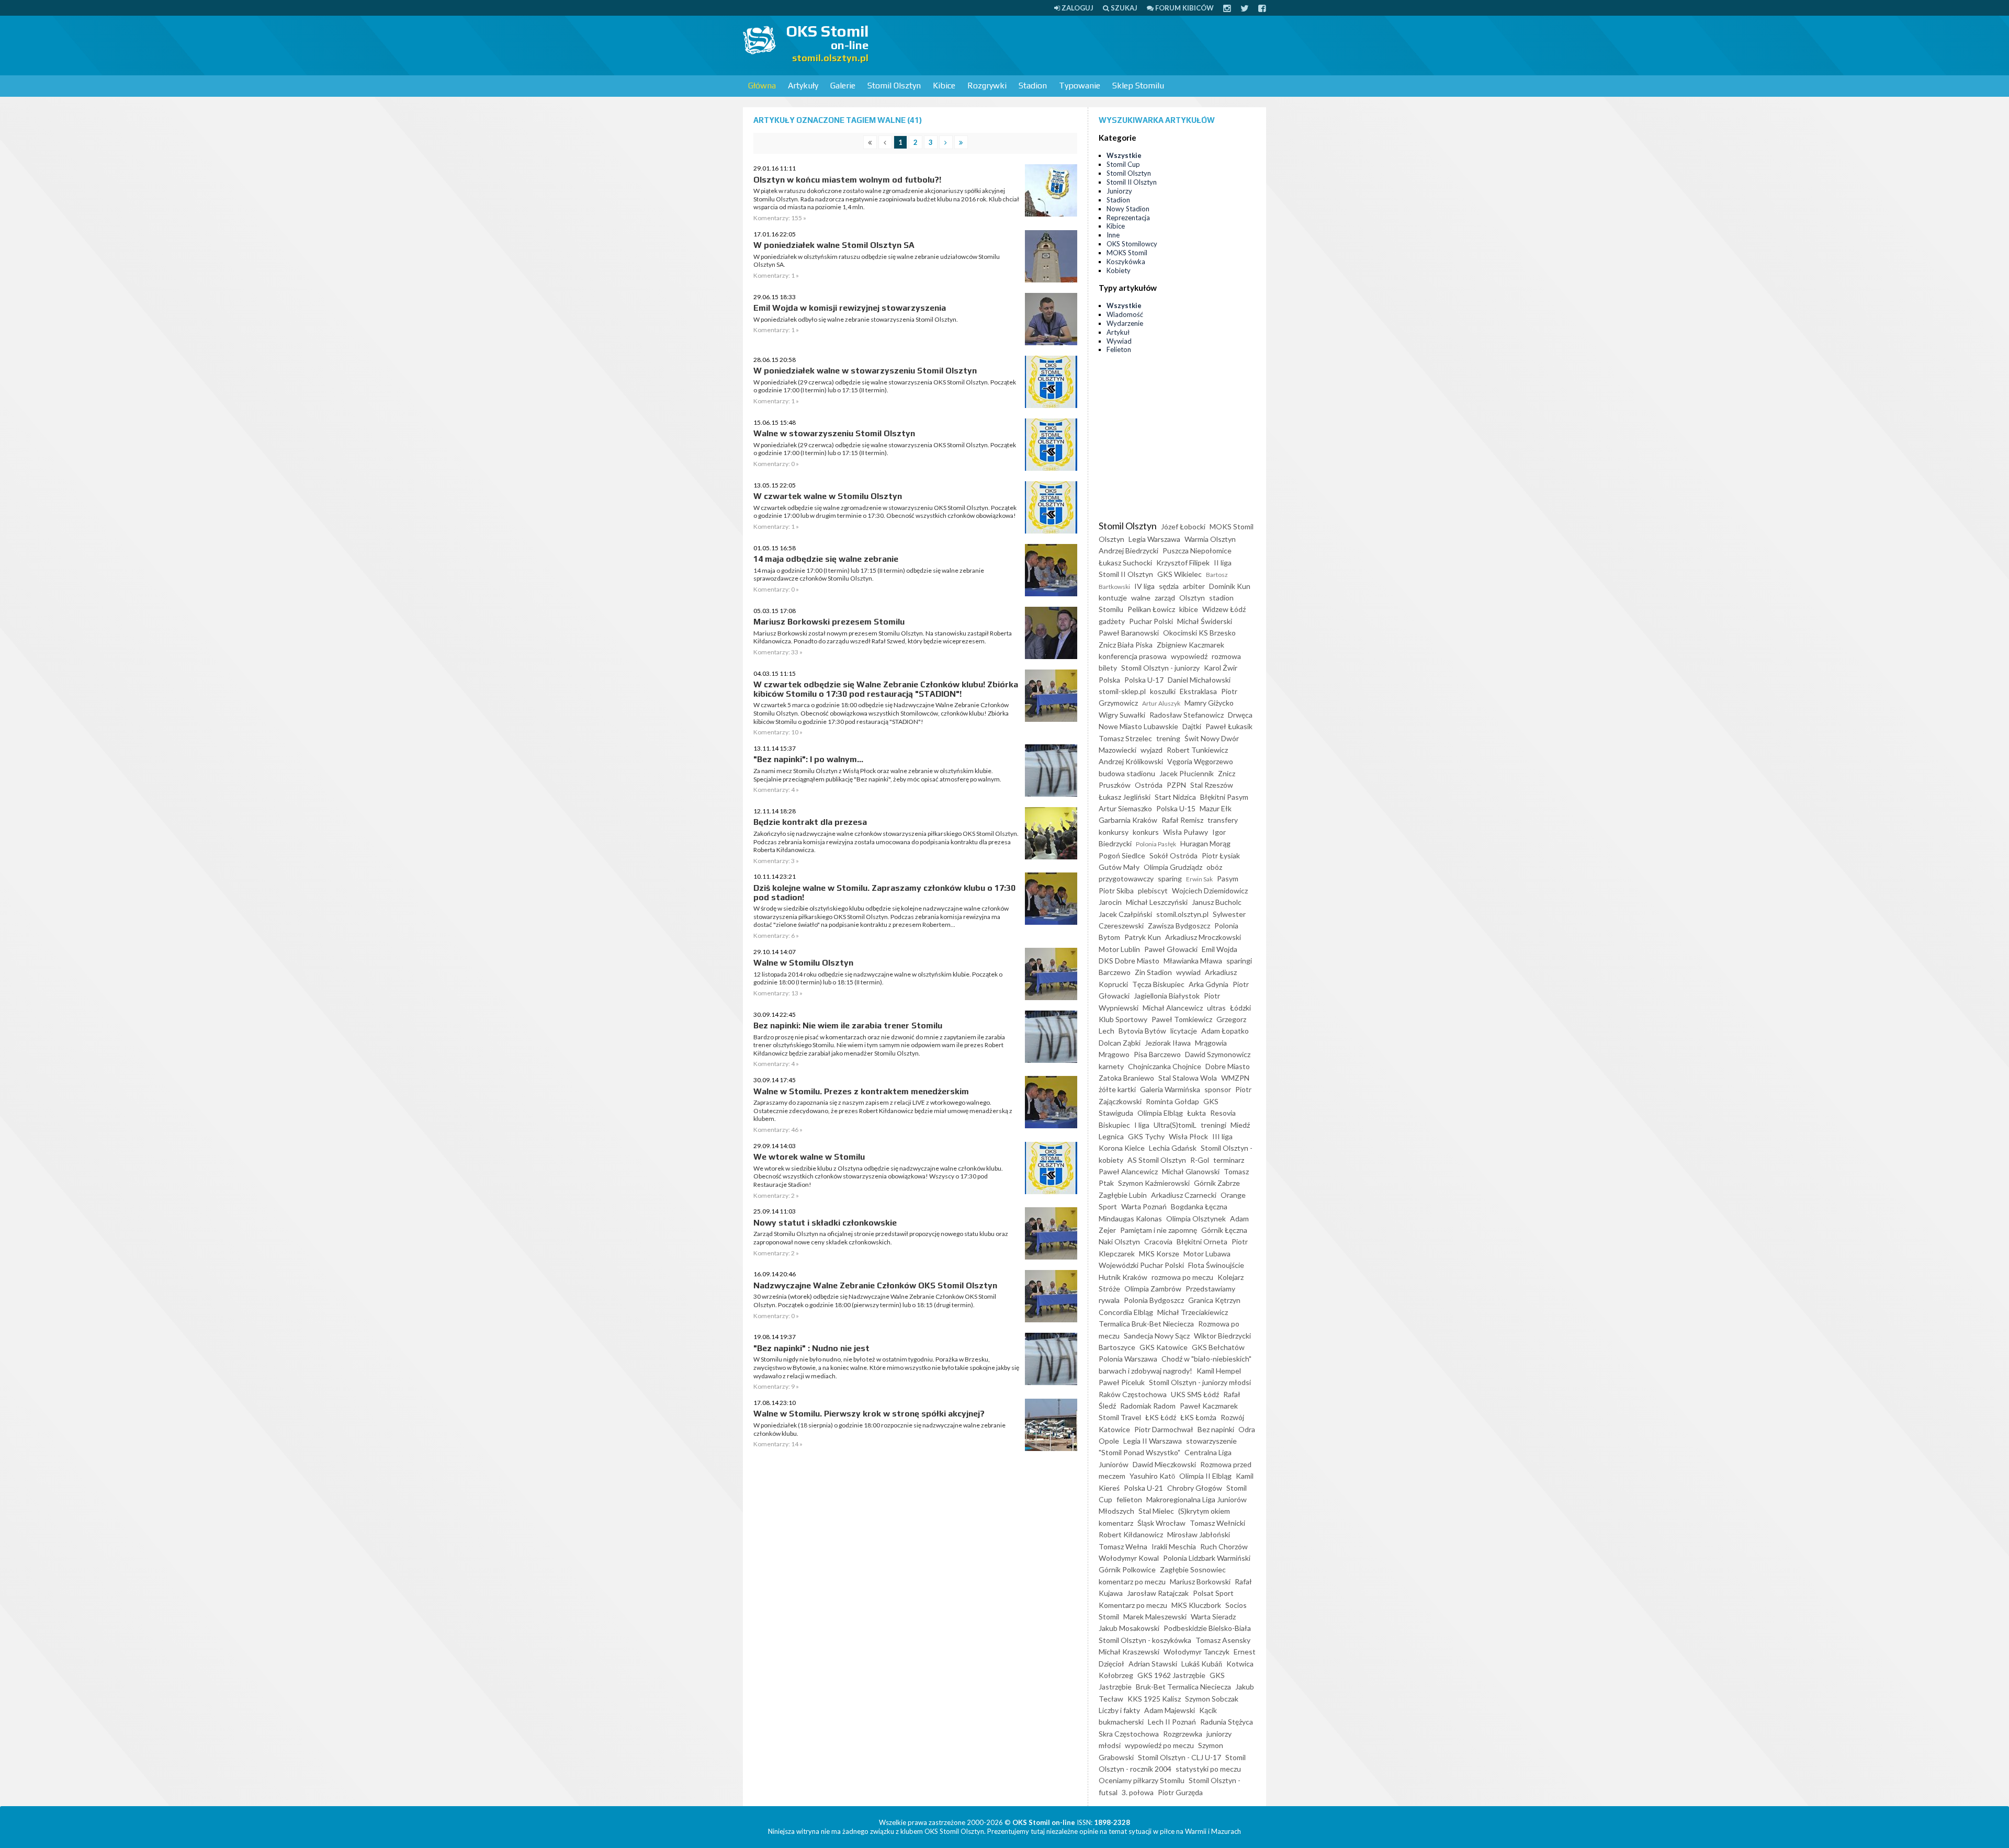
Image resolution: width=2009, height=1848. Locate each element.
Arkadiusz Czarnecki (1184, 1195)
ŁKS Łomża (1198, 1417)
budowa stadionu (1127, 773)
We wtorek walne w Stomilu (809, 1157)
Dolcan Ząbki (1120, 1043)
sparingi (1239, 961)
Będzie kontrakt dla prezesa (810, 822)
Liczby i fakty (1119, 1710)
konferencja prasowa (1133, 656)
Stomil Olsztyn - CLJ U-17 (1180, 1757)
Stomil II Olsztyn (1132, 182)
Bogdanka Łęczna (1199, 1206)
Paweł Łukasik (1229, 726)
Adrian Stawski (1153, 1664)
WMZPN (1235, 1078)
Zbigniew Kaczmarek (1190, 645)
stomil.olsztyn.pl (1182, 914)
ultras (1216, 1008)
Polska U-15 (1176, 808)
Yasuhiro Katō (1152, 1476)
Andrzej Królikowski (1131, 761)
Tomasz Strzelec (1125, 738)
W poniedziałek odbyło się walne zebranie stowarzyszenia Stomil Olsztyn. (856, 319)
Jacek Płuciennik (1187, 773)
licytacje (1184, 1031)
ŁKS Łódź (1161, 1417)
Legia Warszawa (1154, 539)
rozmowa (1226, 656)
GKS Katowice (1164, 1347)
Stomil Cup (1123, 164)
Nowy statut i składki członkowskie (825, 1223)
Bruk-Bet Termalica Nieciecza (1183, 1687)
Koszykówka (1126, 262)
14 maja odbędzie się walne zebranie (826, 559)
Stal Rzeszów (1212, 785)
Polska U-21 (1143, 1488)
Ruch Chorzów (1224, 1546)
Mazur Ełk (1216, 808)
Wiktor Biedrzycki (1222, 1336)
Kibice (944, 86)
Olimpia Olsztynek (1196, 1218)
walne (1141, 598)
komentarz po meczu (1132, 1581)
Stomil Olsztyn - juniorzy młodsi (1200, 1382)
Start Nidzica (1175, 797)
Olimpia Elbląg (1160, 1113)
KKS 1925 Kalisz (1154, 1699)
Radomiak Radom (1148, 1406)
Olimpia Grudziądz (1173, 867)
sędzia (1169, 586)
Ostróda (1149, 785)
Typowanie (1080, 86)
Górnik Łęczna (1224, 1230)
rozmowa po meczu (1182, 1277)
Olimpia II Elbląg (1205, 1476)
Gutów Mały (1119, 867)
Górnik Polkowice (1127, 1569)
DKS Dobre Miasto (1129, 961)
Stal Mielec (1156, 1511)
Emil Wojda (1220, 949)
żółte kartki (1117, 1089)
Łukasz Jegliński (1125, 797)
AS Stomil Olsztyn (1157, 1160)
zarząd (1165, 598)
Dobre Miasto (1228, 1066)
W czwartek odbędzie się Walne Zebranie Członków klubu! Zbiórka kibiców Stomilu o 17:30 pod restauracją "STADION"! (886, 689)
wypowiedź (1189, 656)
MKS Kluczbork (1196, 1605)
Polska (1109, 680)
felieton (1129, 1499)
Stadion (1033, 86)
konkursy (1114, 832)
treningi (1214, 1125)
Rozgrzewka (1183, 1734)
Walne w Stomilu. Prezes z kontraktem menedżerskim (861, 1091)
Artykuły (803, 86)
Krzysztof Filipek (1183, 563)
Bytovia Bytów (1142, 1031)
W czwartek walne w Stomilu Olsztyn (828, 496)
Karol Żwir (1221, 668)
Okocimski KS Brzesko (1199, 633)
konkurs (1146, 832)
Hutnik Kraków (1123, 1277)
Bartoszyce (1117, 1347)
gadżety (1112, 621)
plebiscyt (1153, 891)
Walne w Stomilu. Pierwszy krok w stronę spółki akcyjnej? (869, 1414)
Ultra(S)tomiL (1175, 1125)
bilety (1108, 668)
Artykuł (1118, 332)
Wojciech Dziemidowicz (1210, 891)
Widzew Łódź (1224, 609)
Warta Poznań (1144, 1206)
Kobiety (1119, 270)
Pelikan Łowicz (1151, 609)
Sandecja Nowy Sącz (1157, 1336)
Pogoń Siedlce (1122, 855)
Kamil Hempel (1219, 1371)
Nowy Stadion (1128, 209)
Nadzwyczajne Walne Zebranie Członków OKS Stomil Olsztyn (875, 1285)
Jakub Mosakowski (1129, 1628)
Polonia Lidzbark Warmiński (1207, 1558)
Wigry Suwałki (1122, 715)
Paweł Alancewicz (1128, 1171)
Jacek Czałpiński (1125, 914)
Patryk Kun (1143, 937)
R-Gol (1200, 1160)
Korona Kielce (1122, 1148)
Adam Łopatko (1225, 1031)
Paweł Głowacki (1171, 949)
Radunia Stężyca (1227, 1722)
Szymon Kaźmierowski (1154, 1183)
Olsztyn (1192, 598)
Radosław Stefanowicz (1187, 715)
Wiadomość (1125, 314)
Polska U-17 (1144, 680)
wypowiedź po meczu (1159, 1745)
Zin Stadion (1153, 972)
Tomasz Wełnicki (1217, 1523)
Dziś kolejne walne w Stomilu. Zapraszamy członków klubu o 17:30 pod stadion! (884, 893)
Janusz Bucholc (1217, 902)
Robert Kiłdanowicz (1131, 1534)
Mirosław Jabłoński (1199, 1534)
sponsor (1218, 1089)
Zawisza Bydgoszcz (1179, 926)
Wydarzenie (1125, 323)
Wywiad (1119, 341)
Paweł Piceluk (1122, 1382)
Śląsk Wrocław (1161, 1523)
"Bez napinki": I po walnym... (808, 759)
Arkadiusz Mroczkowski (1203, 937)
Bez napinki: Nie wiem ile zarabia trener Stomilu (848, 1025)
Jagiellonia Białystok (1167, 996)
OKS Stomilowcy (1132, 244)
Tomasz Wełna (1123, 1546)
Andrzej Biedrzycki (1128, 551)
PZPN (1176, 785)
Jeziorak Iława (1168, 1043)
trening (1168, 738)
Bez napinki (1216, 1429)
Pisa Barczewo (1157, 1054)
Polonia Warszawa (1128, 1359)
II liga (1223, 563)
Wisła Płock (1188, 1136)
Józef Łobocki (1183, 526)
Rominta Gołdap (1172, 1101)
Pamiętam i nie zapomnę (1159, 1230)
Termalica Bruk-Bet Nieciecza (1146, 1324)
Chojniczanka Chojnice (1165, 1066)
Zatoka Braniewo (1126, 1078)
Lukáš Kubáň (1202, 1664)
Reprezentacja (1128, 218)
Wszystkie (1124, 155)
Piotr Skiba (1116, 891)
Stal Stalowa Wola (1188, 1078)
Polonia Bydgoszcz (1154, 1300)
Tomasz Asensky (1223, 1640)
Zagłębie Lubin (1123, 1195)
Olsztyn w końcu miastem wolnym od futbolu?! (847, 180)
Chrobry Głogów (1195, 1488)
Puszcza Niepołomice (1197, 551)
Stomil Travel (1120, 1417)
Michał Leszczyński (1157, 902)
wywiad (1188, 972)
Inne (1113, 235)
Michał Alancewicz (1173, 1008)
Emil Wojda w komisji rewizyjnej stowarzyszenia (850, 308)
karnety (1111, 1066)
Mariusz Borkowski (1200, 1581)
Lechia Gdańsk (1173, 1148)
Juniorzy (1119, 191)
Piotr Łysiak (1221, 855)
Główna (762, 86)
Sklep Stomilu (1138, 86)
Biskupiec (1114, 1125)
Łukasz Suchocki (1125, 563)
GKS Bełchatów (1218, 1347)
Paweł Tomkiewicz (1182, 1019)
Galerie (843, 86)
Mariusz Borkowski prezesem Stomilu (829, 622)
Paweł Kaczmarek (1209, 1406)
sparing (1170, 878)
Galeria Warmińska (1170, 1089)
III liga (1222, 1136)
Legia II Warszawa (1153, 1441)
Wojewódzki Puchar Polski (1141, 1265)
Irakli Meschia (1174, 1546)
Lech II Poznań (1172, 1722)
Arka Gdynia (1209, 984)
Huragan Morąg (1205, 843)
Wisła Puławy (1186, 832)
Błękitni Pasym (1224, 797)
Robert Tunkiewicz (1197, 750)
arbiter (1194, 586)
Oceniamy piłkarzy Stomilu (1142, 1780)
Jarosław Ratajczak (1158, 1593)
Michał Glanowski (1191, 1171)
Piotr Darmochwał (1164, 1429)
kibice (1189, 609)
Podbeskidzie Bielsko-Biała (1207, 1628)
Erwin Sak (1199, 879)
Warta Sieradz (1213, 1617)
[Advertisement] (1076, 44)
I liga (1142, 1125)
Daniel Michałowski (1199, 680)
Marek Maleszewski (1155, 1617)
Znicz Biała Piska (1126, 645)
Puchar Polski (1151, 621)
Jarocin (1110, 902)
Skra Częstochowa (1129, 1734)
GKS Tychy (1146, 1136)
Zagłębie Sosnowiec (1193, 1569)
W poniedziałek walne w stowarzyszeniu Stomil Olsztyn (865, 371)
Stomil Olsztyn (894, 86)
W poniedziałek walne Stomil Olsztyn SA (834, 245)
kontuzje (1113, 598)
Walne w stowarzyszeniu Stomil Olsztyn (834, 433)
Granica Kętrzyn (1214, 1300)
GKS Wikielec (1180, 574)
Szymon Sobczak (1212, 1699)
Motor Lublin (1119, 949)
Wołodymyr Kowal (1129, 1558)
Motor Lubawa (1207, 1254)
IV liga (1144, 586)
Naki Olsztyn (1119, 1242)
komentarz (1116, 1523)
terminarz (1229, 1160)
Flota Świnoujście (1216, 1265)
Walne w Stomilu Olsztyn (803, 963)
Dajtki (1192, 726)
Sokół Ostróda (1173, 855)
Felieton (1119, 349)
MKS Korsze (1159, 1254)
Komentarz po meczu (1133, 1605)
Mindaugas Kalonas (1130, 1218)
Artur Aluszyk (1161, 703)
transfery (1223, 820)
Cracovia (1158, 1242)
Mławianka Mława (1193, 961)
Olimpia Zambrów (1153, 1289)
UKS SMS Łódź (1195, 1394)
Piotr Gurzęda (1180, 1792)
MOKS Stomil (1127, 253)
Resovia (1223, 1113)
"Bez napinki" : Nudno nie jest (811, 1348)
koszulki (1163, 691)
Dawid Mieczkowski (1164, 1464)
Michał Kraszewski (1129, 1652)
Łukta (1197, 1113)
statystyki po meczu (1208, 1769)
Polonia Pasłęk (1156, 844)
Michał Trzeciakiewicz (1193, 1312)
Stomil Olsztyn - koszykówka (1145, 1640)
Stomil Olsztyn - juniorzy (1160, 668)
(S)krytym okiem (1204, 1511)
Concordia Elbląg (1126, 1312)
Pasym (1228, 878)
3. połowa (1138, 1792)
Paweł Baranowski (1129, 633)
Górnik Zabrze (1217, 1183)
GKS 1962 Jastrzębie (1171, 1675)
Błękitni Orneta (1202, 1242)
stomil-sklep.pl (1122, 691)
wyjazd (1152, 750)
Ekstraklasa (1198, 691)
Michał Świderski (1205, 621)
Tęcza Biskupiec (1158, 984)
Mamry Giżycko (1209, 703)
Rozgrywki (987, 86)
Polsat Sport (1213, 1593)
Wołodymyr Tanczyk (1197, 1652)
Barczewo (1115, 972)
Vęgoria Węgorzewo (1200, 761)
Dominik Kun (1230, 586)
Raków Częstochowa (1133, 1394)
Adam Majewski (1170, 1710)
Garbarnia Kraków (1128, 820)
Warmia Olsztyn (1210, 539)
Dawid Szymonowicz (1218, 1054)
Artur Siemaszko (1125, 808)
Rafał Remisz (1182, 820)
